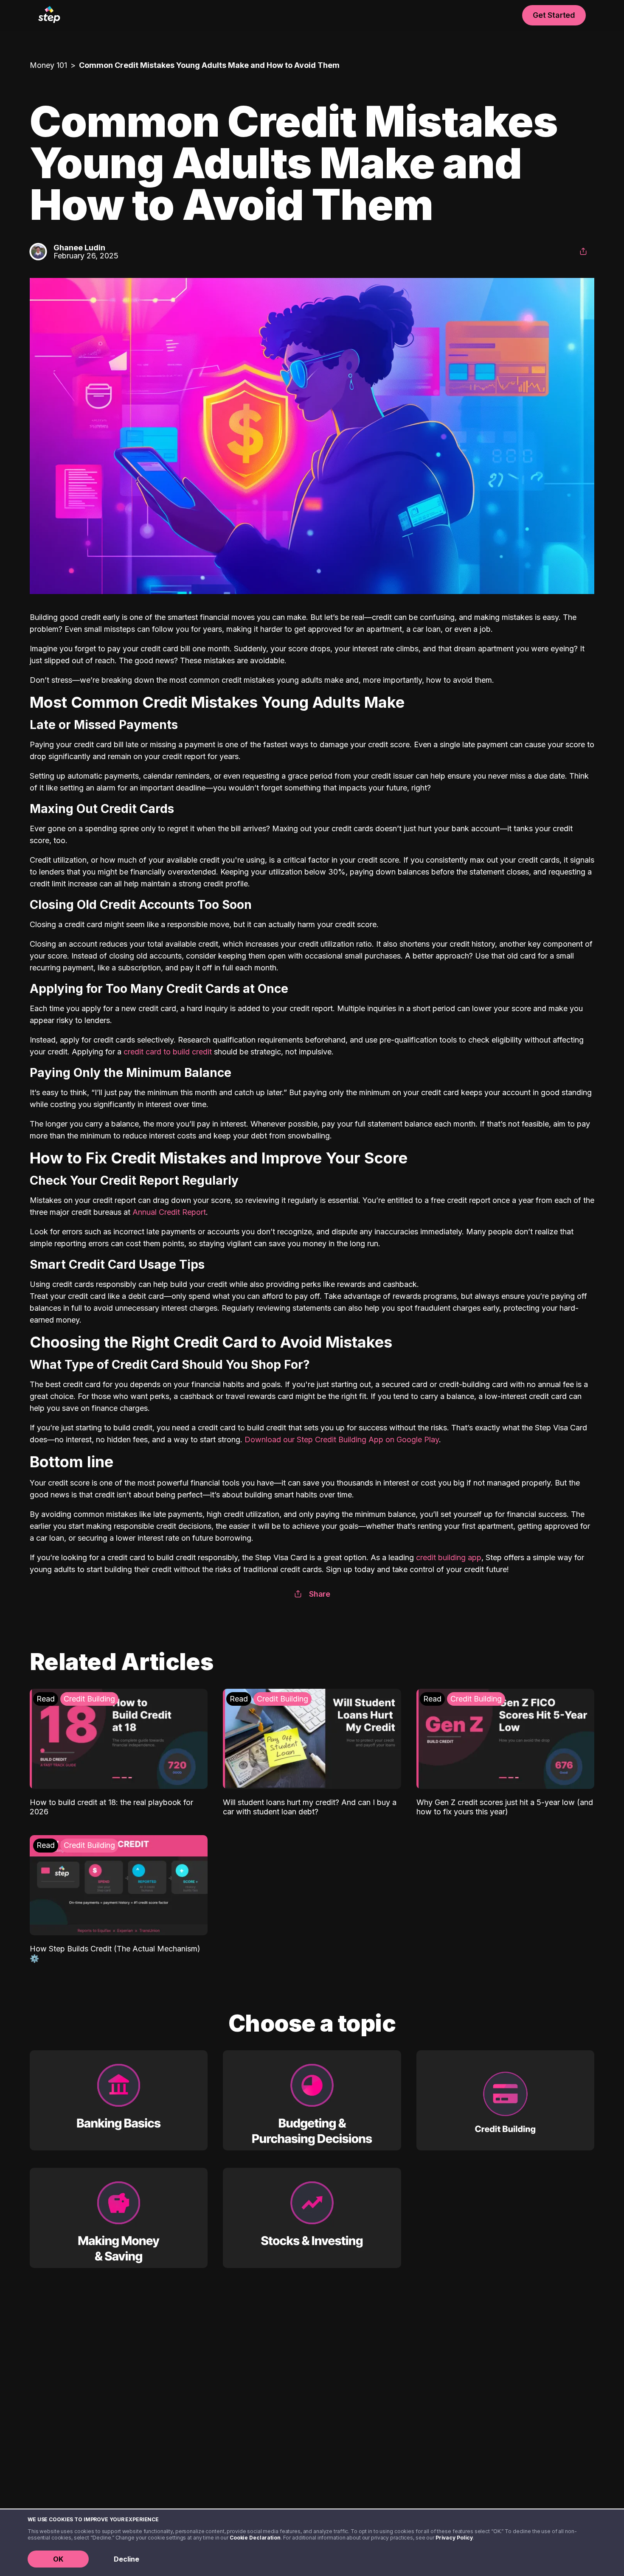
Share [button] (320, 1594)
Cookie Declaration (255, 2538)
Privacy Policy (454, 2538)
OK (58, 2559)
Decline (126, 2559)
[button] (583, 252)
